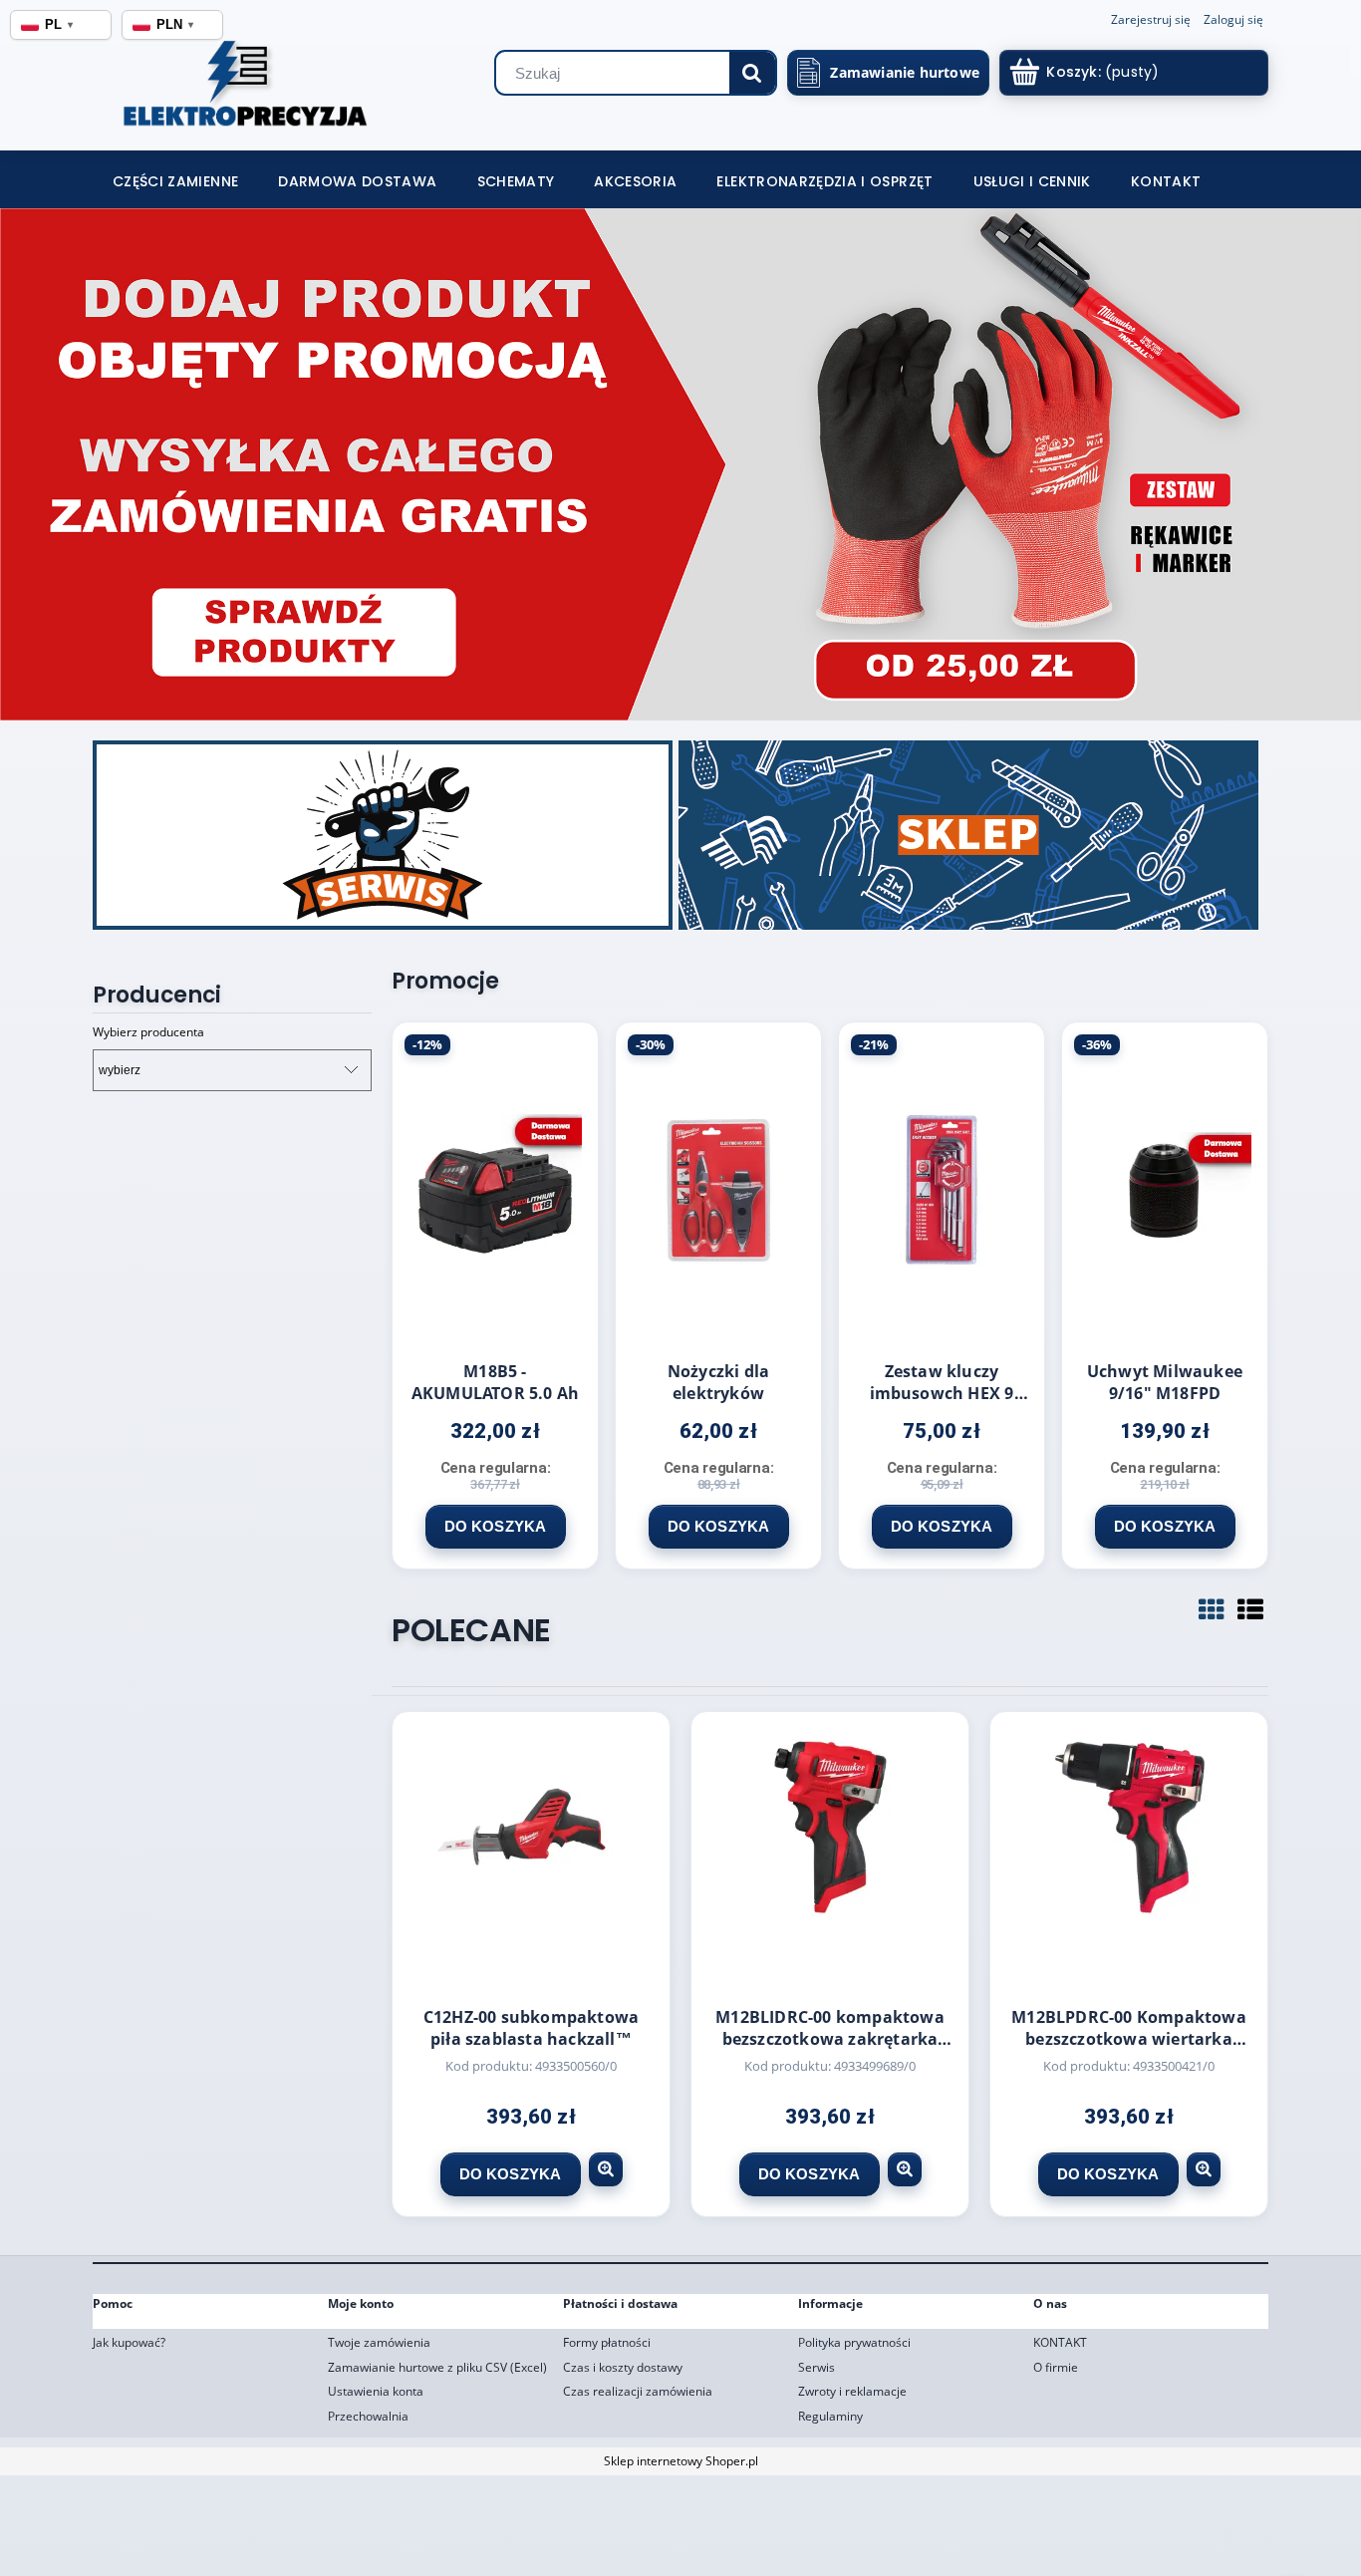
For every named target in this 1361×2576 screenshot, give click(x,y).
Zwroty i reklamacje (852, 2391)
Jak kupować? (129, 2342)
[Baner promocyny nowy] (680, 464)
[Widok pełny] (1250, 1609)
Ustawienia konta (376, 2391)
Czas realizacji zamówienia (638, 2391)
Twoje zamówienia (379, 2342)
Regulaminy (830, 2416)
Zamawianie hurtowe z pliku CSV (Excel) (437, 2367)
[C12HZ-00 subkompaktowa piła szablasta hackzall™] (531, 1855)
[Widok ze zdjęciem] (1212, 1609)
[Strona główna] (215, 90)
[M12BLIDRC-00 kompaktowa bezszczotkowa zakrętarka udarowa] (830, 1855)
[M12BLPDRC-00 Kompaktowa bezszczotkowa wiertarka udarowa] (1129, 1855)
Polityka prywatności (854, 2342)
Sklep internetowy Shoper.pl (681, 2461)
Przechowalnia (368, 2416)
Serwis (817, 2367)
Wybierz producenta (148, 1032)
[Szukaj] (752, 73)
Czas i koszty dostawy (623, 2367)
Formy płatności (607, 2342)
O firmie (1056, 2367)
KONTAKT (1060, 2342)
